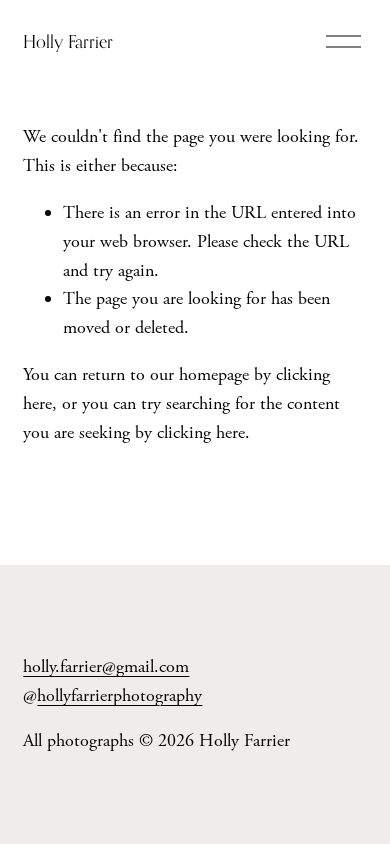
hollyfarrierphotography (119, 695)
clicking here (201, 432)
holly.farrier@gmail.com (106, 666)
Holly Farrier (68, 41)
